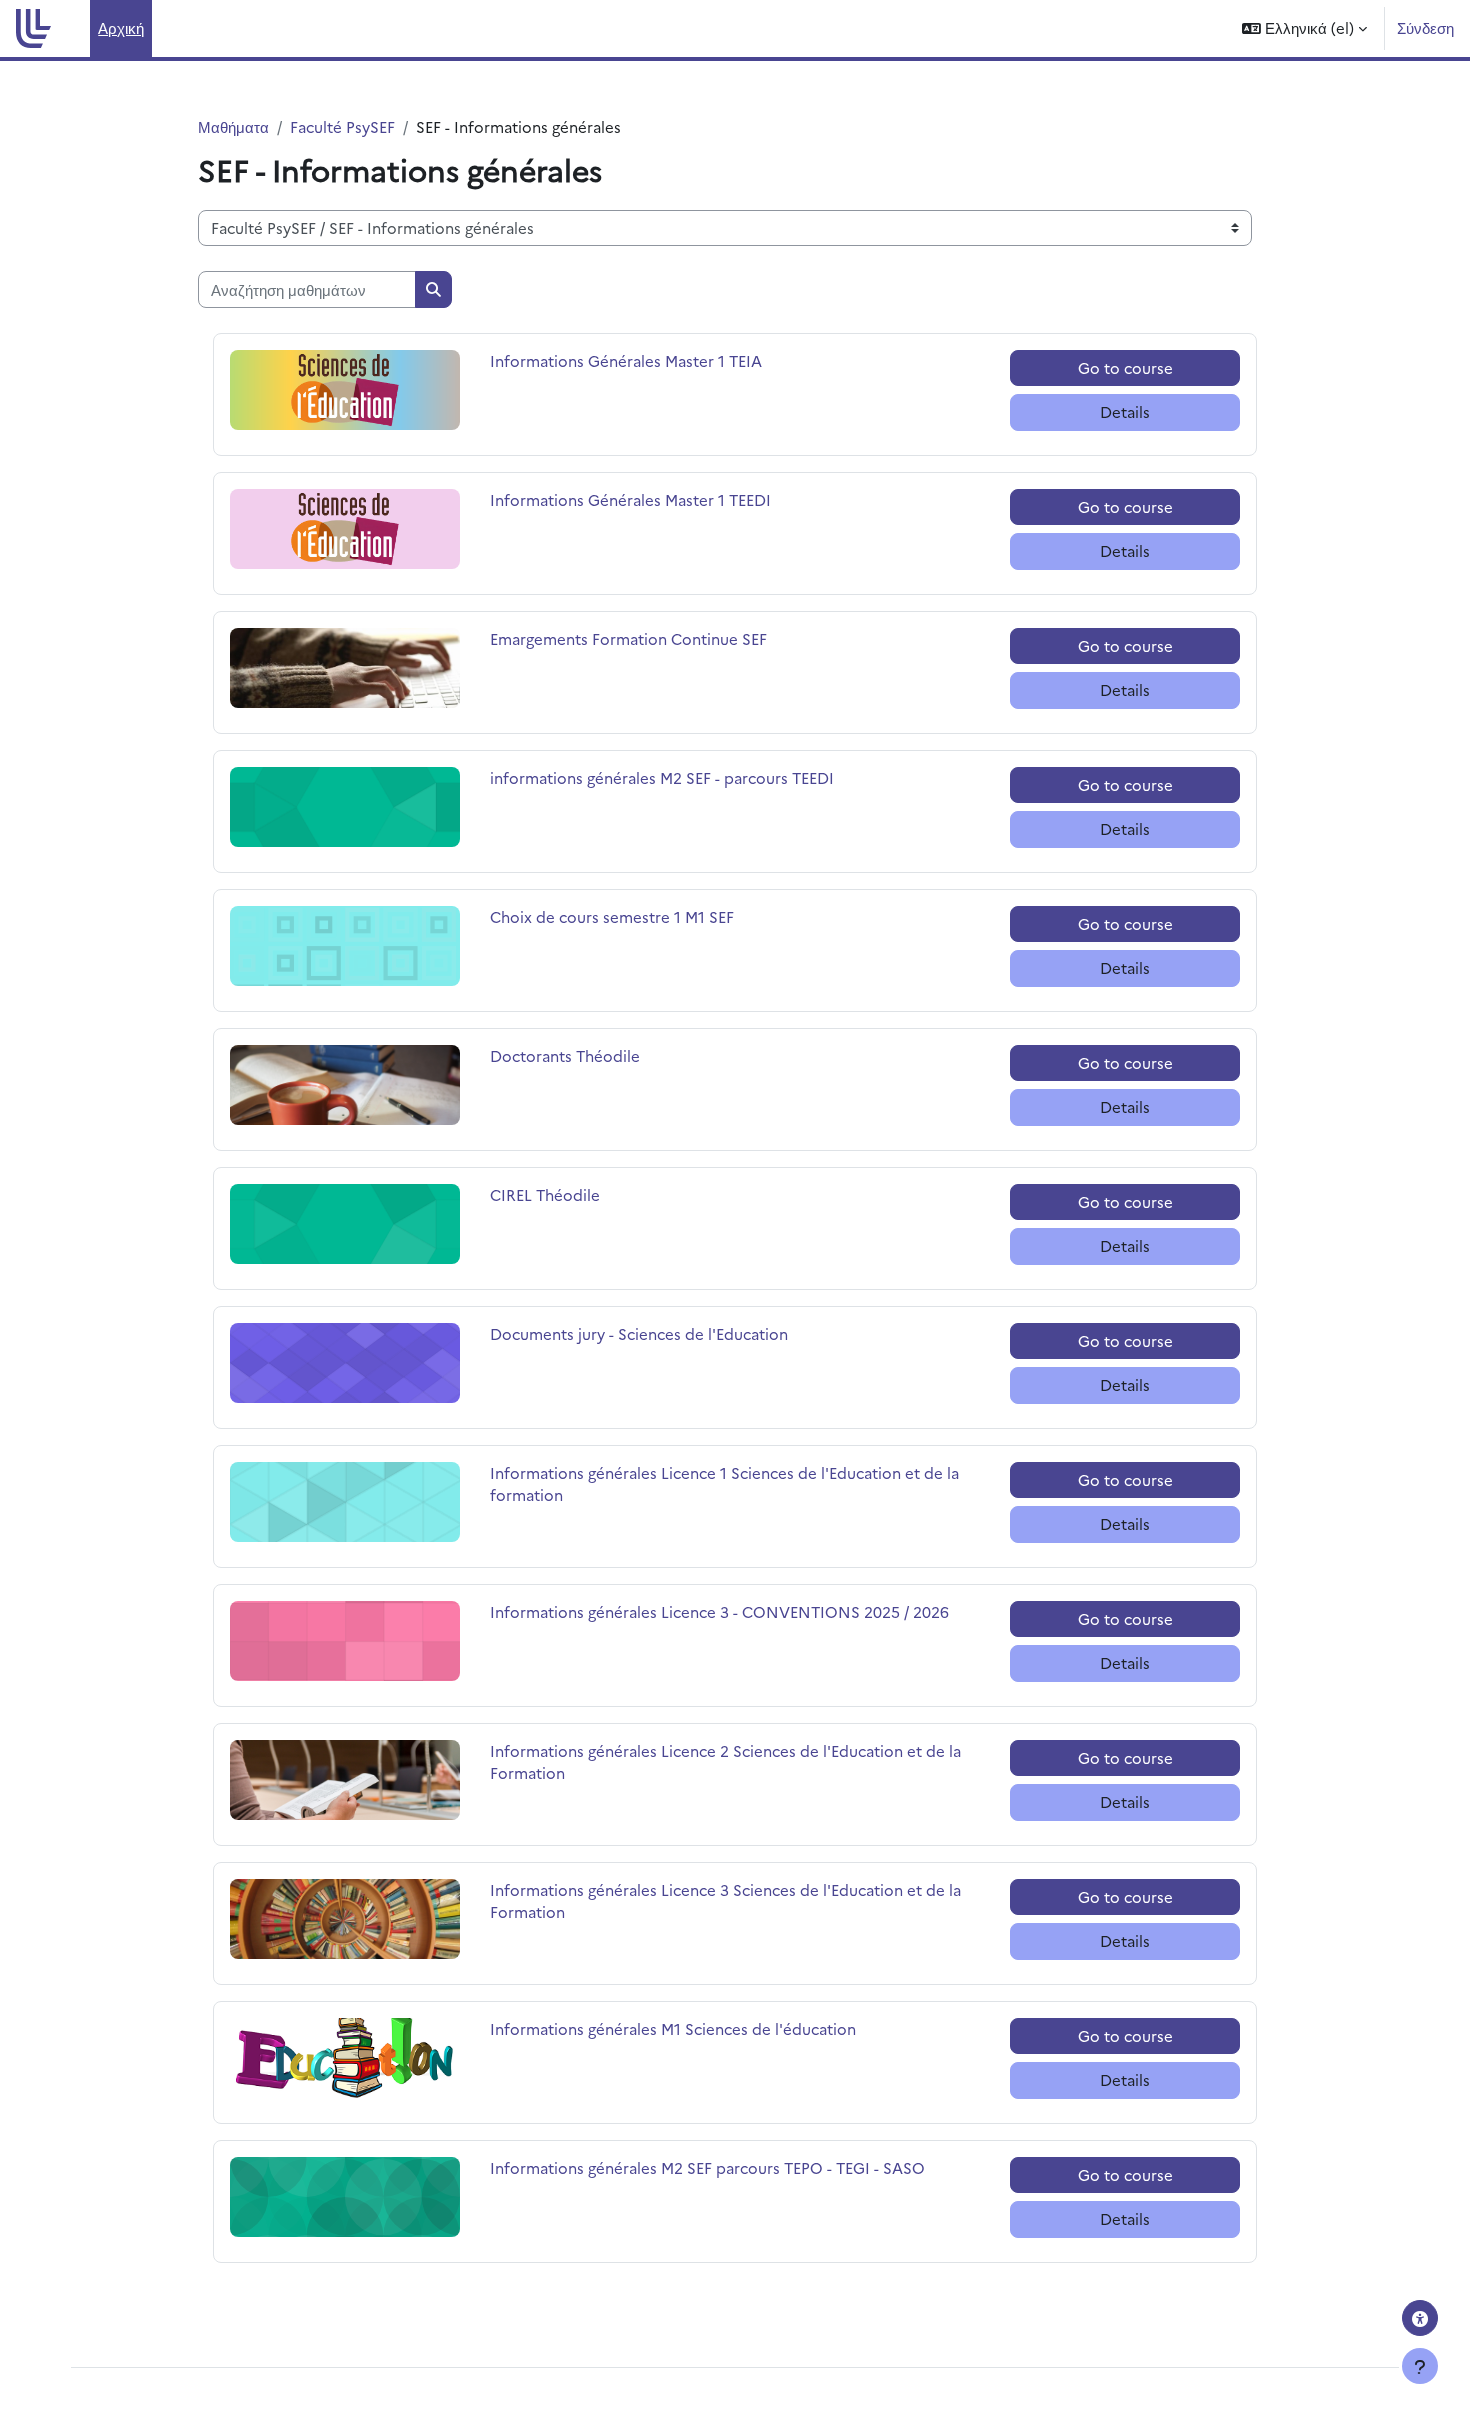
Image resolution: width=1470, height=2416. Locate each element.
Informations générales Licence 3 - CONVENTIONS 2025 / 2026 (719, 1611)
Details (1125, 411)
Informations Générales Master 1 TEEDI (630, 499)
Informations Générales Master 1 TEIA (626, 360)
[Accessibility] (1420, 2318)
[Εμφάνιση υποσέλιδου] (1420, 2366)
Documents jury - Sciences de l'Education (639, 1333)
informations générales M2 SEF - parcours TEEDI (662, 777)
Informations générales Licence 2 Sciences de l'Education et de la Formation (725, 1762)
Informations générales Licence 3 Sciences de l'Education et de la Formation (725, 1901)
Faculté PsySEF (342, 126)
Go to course (1125, 367)
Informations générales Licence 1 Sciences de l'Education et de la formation (724, 1484)
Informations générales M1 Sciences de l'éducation (673, 2028)
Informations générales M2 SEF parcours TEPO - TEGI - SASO (707, 2167)
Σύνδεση (1425, 27)
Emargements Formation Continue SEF (628, 638)
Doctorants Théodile (565, 1055)
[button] (1304, 28)
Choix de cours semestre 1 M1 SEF (612, 916)
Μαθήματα (233, 126)
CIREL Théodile (551, 1194)
